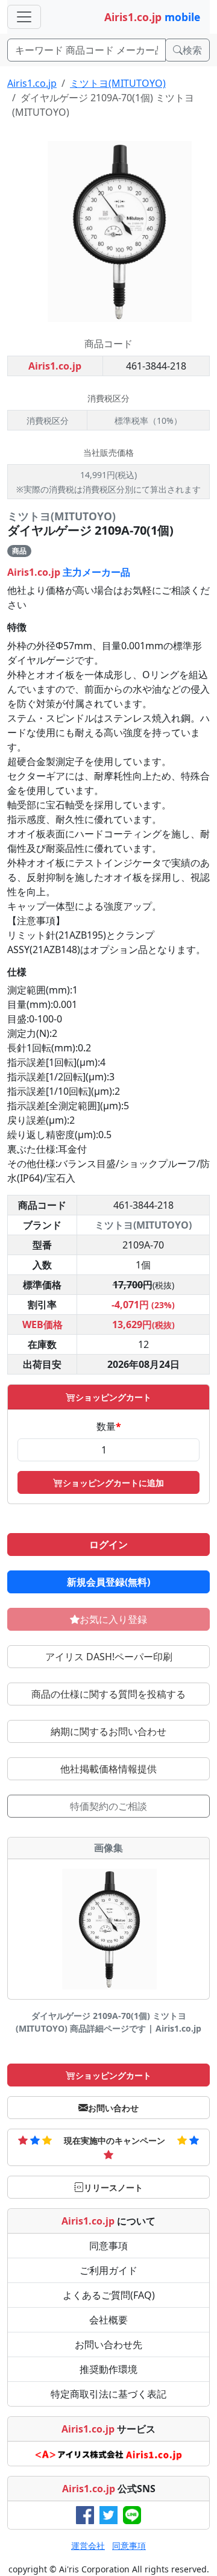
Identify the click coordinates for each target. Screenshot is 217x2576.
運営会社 (88, 2546)
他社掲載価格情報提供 (108, 1769)
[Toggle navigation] (24, 17)
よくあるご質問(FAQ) (109, 2295)
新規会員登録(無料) (108, 1582)
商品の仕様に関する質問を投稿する (108, 1694)
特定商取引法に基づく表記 (108, 2394)
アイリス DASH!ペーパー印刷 (109, 1657)
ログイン (108, 1545)
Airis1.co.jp (32, 83)
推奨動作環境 (108, 2369)
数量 (109, 1426)
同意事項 (108, 2246)
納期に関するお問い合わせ (108, 1731)
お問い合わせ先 (108, 2345)
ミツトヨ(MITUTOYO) (118, 83)
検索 (192, 50)
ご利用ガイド (108, 2270)
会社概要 (108, 2320)
